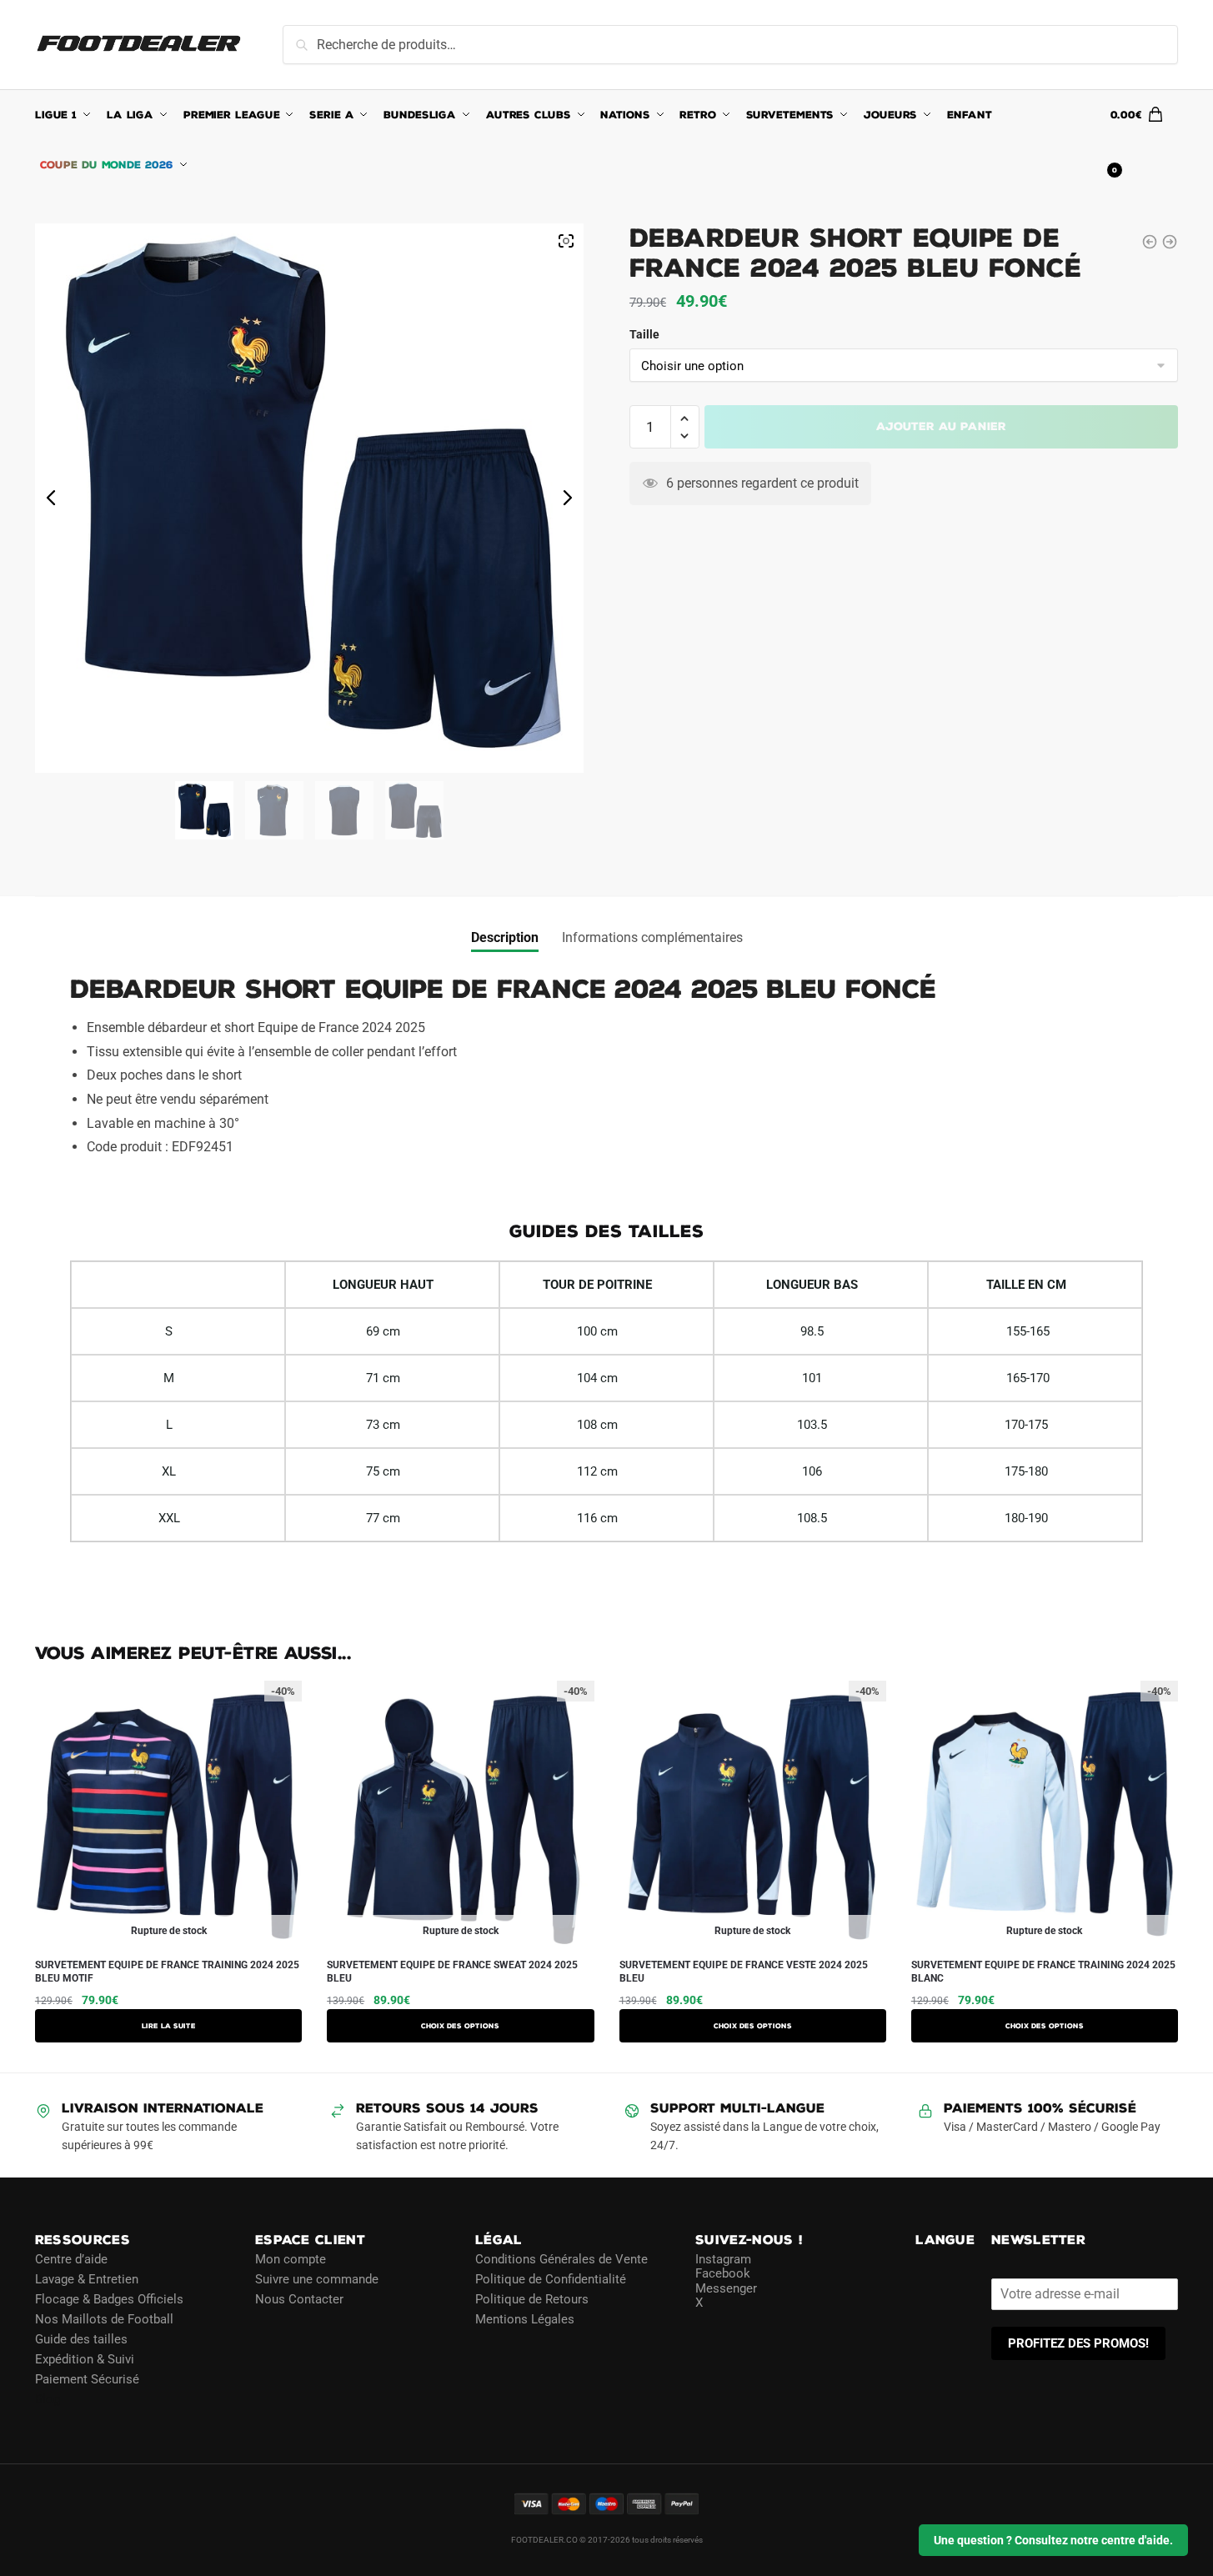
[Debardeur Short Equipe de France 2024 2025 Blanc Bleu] (1170, 242)
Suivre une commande (317, 2279)
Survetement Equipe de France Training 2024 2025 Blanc (1043, 1972)
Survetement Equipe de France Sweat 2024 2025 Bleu (452, 1972)
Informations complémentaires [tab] (652, 937)
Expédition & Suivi (85, 2359)
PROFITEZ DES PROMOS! (1078, 2343)
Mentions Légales (525, 2319)
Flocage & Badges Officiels (109, 2299)
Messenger (726, 2288)
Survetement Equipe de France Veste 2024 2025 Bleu (744, 1972)
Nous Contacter (299, 2299)
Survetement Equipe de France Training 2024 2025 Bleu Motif (167, 1972)
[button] (685, 419)
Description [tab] (505, 937)
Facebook (723, 2273)
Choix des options (460, 2026)
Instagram (723, 2259)
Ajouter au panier (941, 426)
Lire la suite (169, 2026)
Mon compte (291, 2259)
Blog (48, 2399)
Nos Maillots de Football (104, 2319)
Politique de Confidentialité (551, 2279)
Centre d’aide (71, 2259)
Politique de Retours (532, 2299)
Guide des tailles (81, 2339)
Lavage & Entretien (87, 2279)
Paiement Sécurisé (87, 2379)
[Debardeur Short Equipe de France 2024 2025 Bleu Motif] (1150, 242)
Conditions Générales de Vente (561, 2259)
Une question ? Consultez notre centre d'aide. (1053, 2540)
